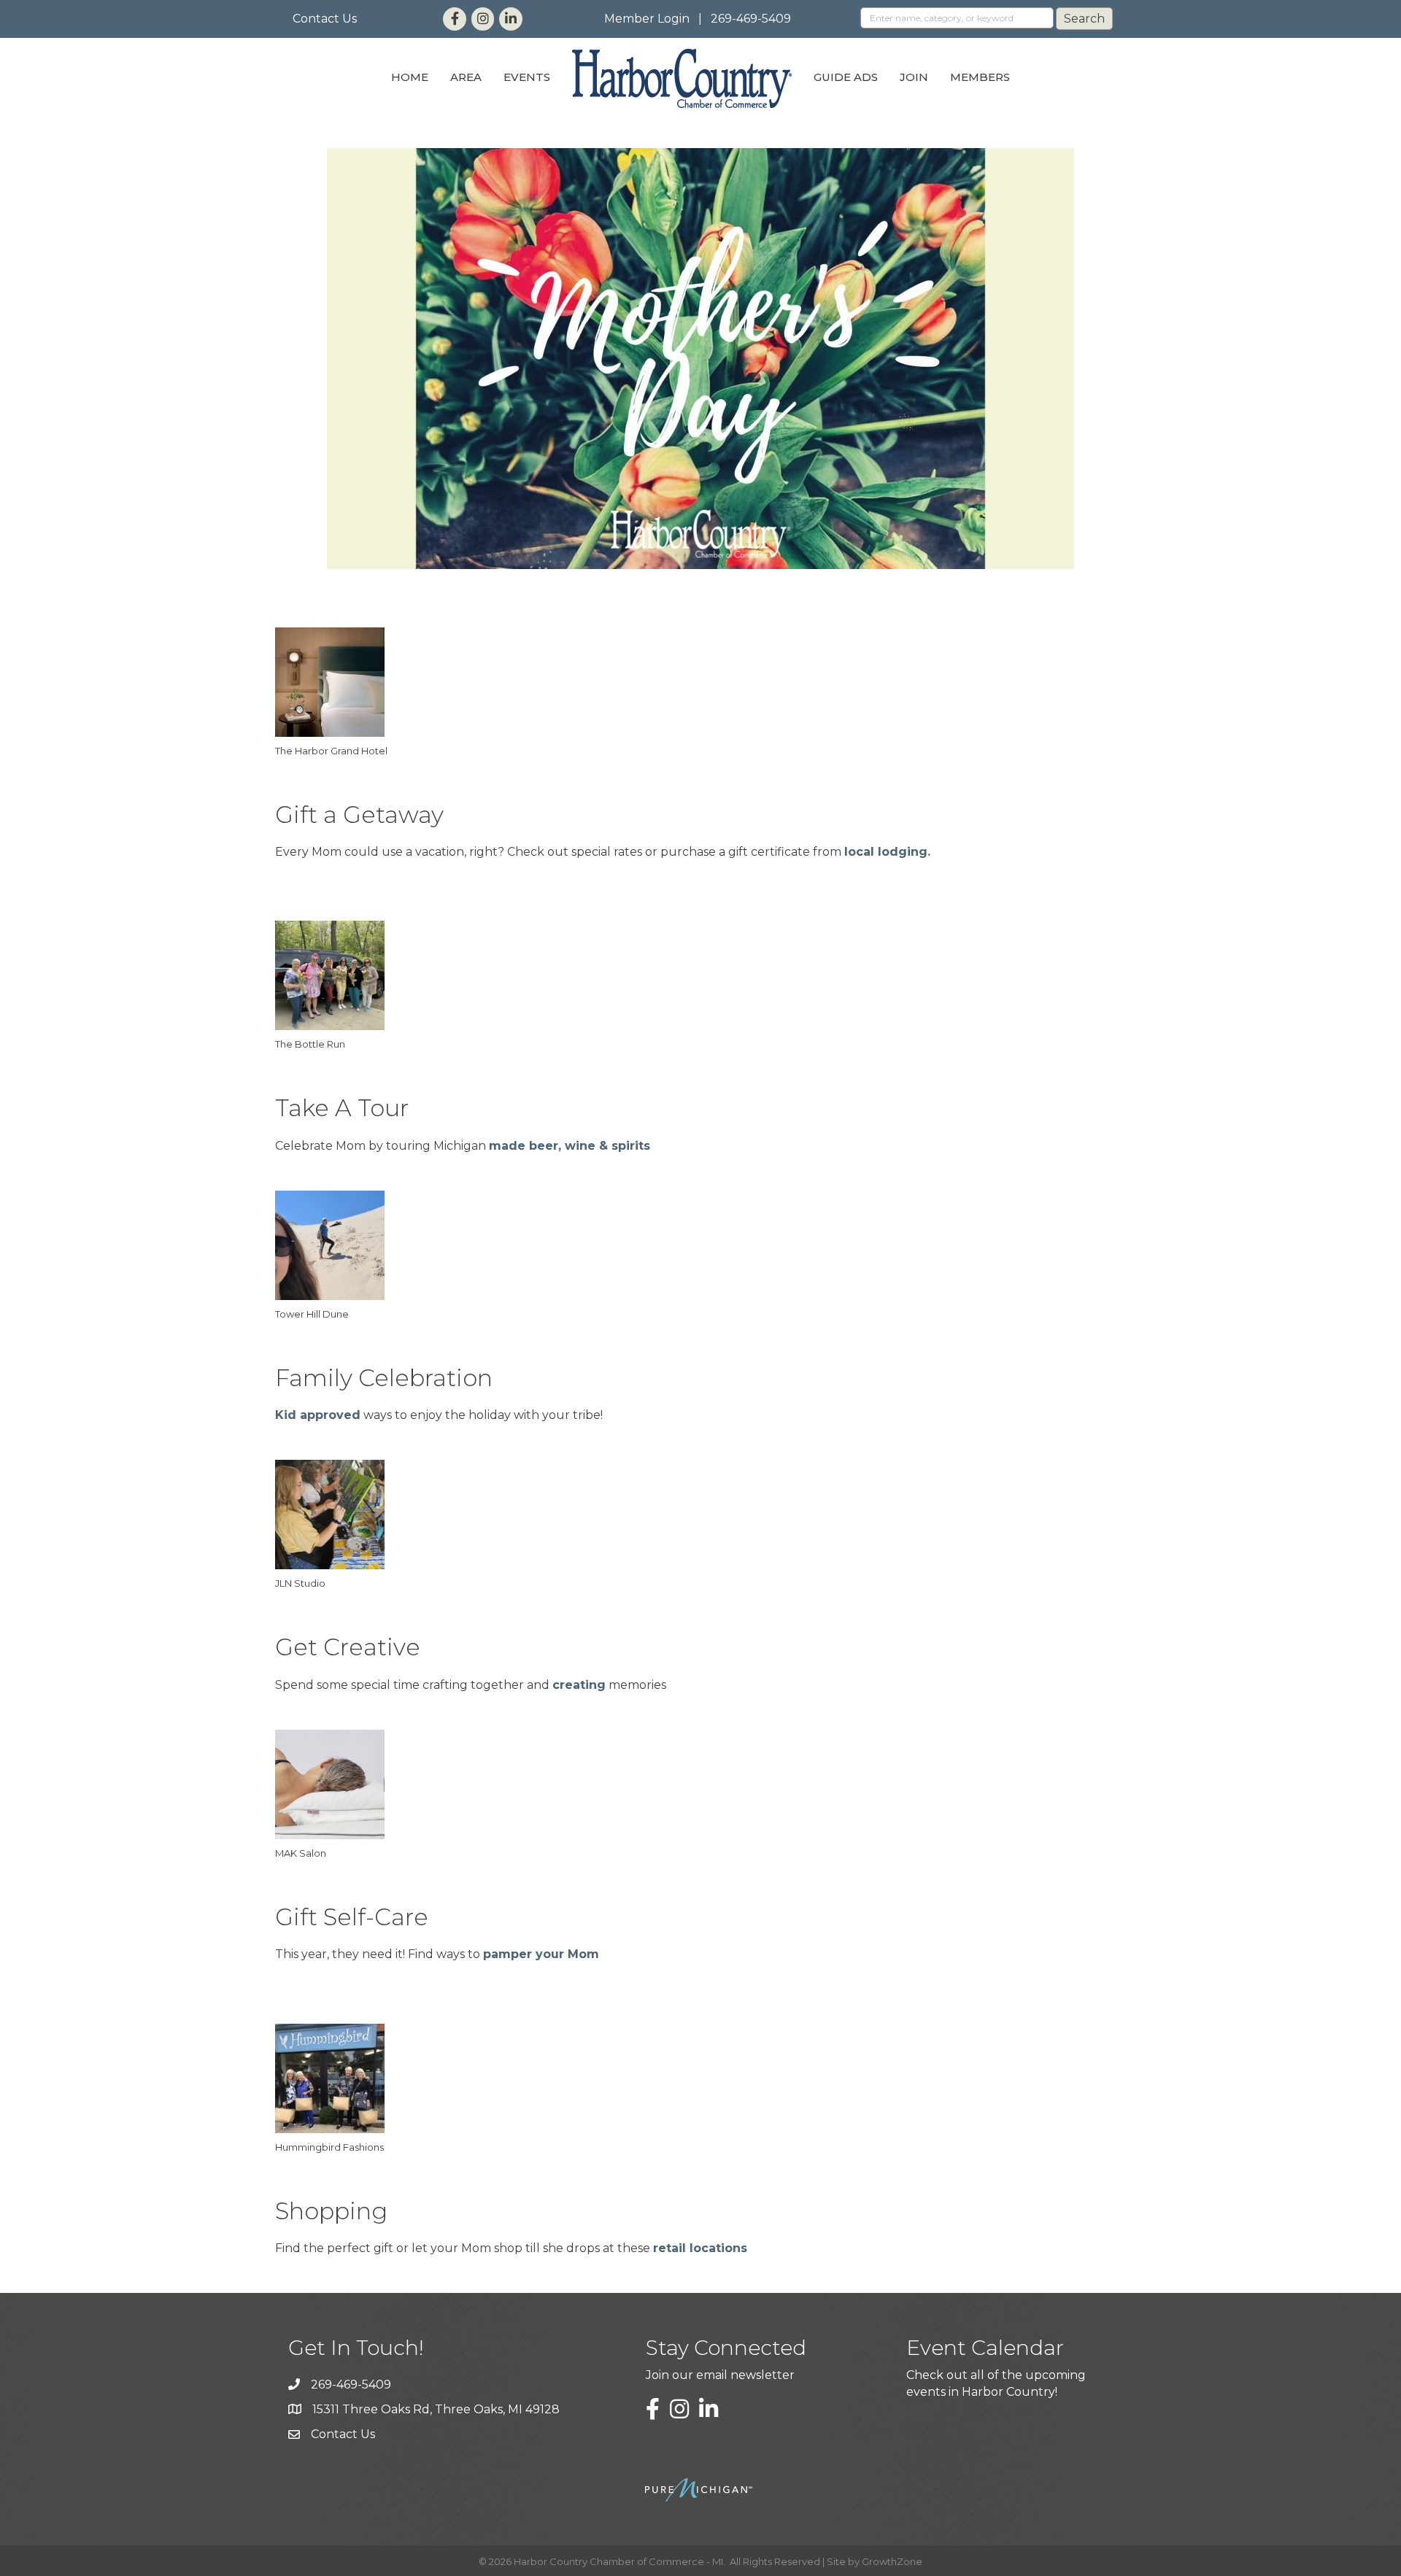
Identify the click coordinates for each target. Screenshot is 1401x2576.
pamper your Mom (541, 1954)
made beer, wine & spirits (570, 1146)
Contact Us (325, 19)
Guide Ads (846, 77)
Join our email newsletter (720, 2375)
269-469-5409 (751, 19)
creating (579, 1685)
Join (914, 77)
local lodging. (887, 852)
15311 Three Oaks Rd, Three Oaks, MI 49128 (436, 2409)
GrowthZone (892, 2561)
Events (527, 77)
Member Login (647, 19)
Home (410, 77)
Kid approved (318, 1415)
